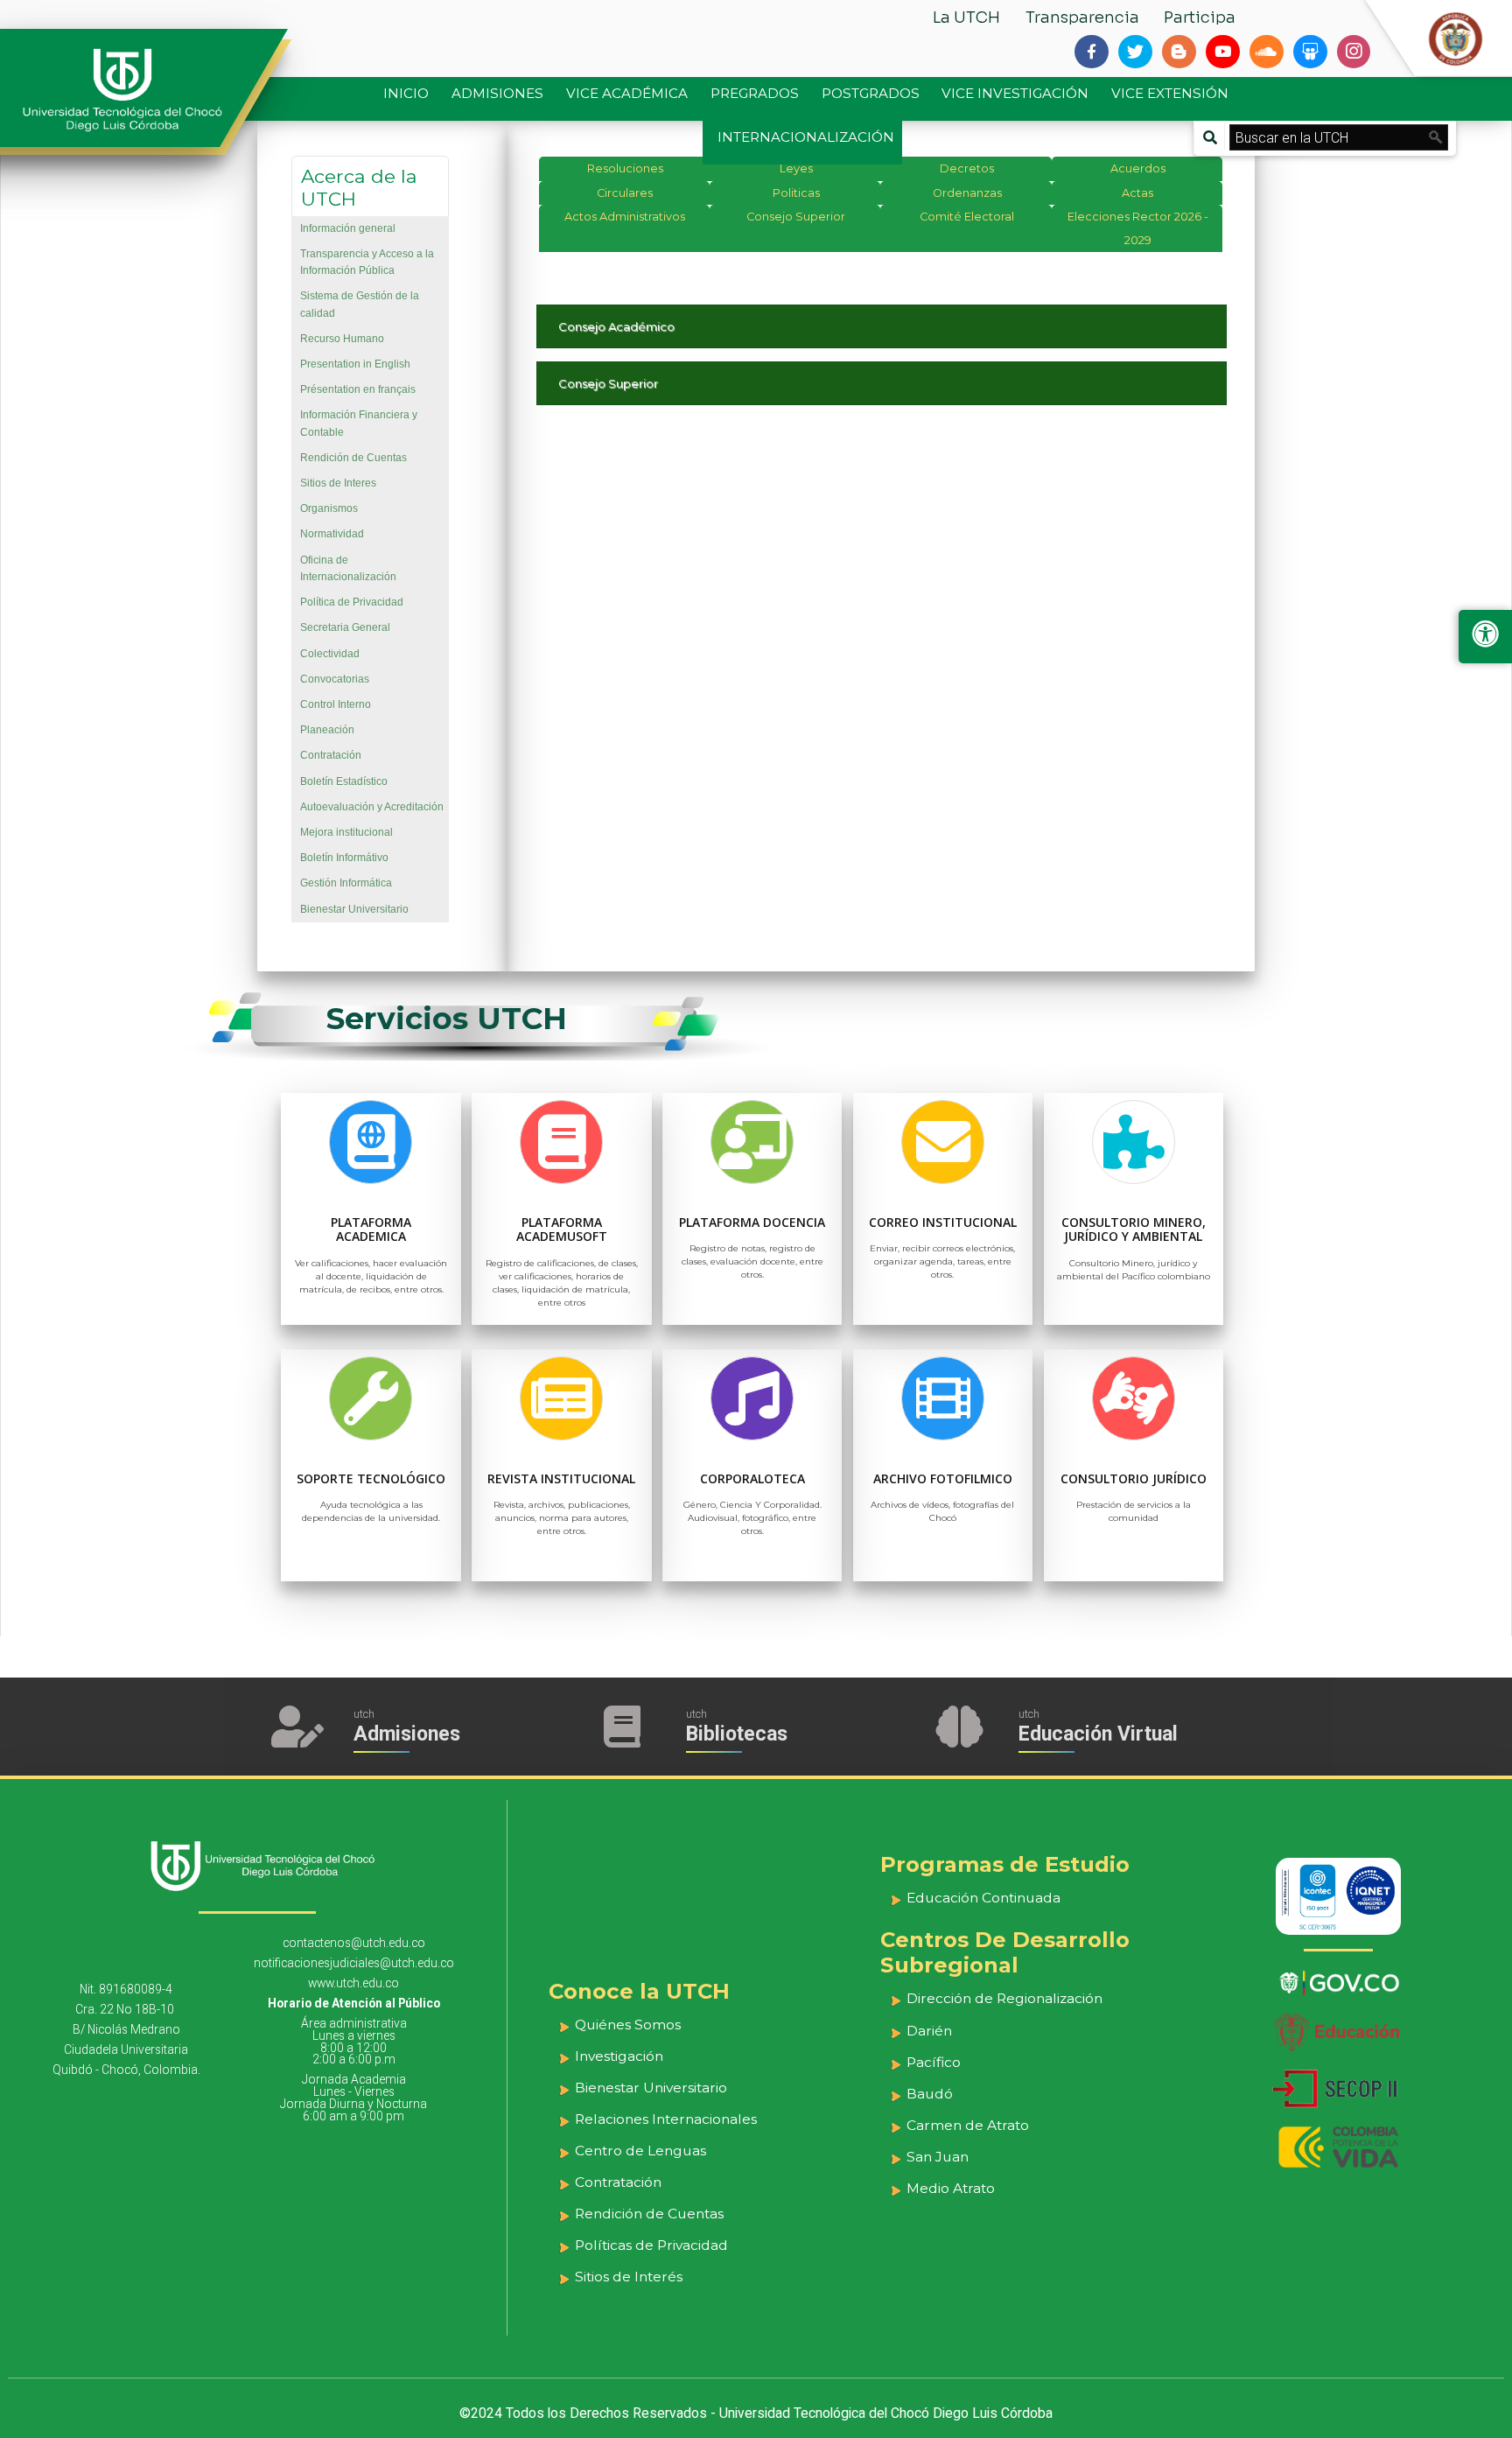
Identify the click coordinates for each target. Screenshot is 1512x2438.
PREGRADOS (755, 93)
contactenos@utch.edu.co (354, 1943)
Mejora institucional (346, 832)
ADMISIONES (497, 93)
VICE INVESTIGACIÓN (1015, 93)
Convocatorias (335, 679)
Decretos (967, 168)
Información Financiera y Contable (359, 423)
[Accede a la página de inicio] (131, 90)
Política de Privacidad (352, 602)
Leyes (796, 168)
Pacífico (934, 2062)
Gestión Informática (346, 883)
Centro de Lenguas (640, 2151)
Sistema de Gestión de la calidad (360, 304)
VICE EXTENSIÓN (1170, 93)
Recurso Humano (342, 339)
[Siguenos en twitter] (1135, 52)
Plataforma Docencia (752, 1222)
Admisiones (407, 1734)
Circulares (625, 193)
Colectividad (330, 654)
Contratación (331, 755)
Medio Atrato (951, 2188)
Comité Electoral (967, 217)
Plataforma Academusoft (562, 1230)
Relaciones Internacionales (666, 2119)
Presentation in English (355, 364)
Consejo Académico (616, 326)
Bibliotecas (737, 1734)
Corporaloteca (752, 1478)
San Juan (938, 2157)
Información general (348, 228)
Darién (929, 2031)
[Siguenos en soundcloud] (1266, 52)
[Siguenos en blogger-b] (1179, 52)
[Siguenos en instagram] (1354, 52)
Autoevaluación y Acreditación (372, 807)
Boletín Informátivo (344, 858)
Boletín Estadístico (344, 781)
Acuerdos (1138, 168)
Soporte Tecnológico (371, 1478)
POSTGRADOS (871, 93)
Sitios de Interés (629, 2277)
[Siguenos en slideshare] (1310, 52)
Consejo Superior (796, 217)
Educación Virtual (1098, 1734)
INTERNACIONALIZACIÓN (806, 137)
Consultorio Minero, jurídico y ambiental (1134, 1230)
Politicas (796, 193)
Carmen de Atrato (968, 2125)
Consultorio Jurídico (1134, 1478)
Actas (1137, 193)
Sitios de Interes (338, 483)
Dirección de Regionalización (1004, 1998)
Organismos (329, 508)
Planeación (327, 730)
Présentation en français (358, 389)
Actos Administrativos (625, 217)
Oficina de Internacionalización (348, 568)
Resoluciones (625, 168)
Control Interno (336, 704)
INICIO (406, 93)
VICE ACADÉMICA (627, 93)
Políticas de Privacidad (651, 2245)
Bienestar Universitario (354, 909)
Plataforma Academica (371, 1230)
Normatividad (332, 534)
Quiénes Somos (628, 2025)
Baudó (930, 2094)
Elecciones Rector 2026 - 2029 (1138, 228)
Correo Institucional (943, 1222)
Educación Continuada (983, 1898)
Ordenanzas (967, 193)
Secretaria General (345, 627)
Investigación (619, 2056)
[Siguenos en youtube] (1222, 52)
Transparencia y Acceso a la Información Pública (367, 262)
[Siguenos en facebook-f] (1091, 52)
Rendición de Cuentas (353, 458)
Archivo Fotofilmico (943, 1478)
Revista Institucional (561, 1478)
